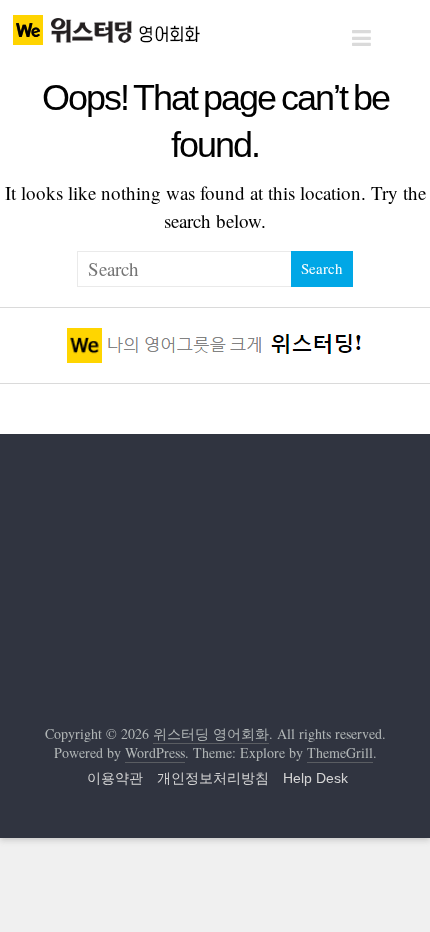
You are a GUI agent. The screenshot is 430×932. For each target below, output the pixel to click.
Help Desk (315, 778)
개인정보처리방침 (213, 778)
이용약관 (115, 778)
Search (322, 268)
